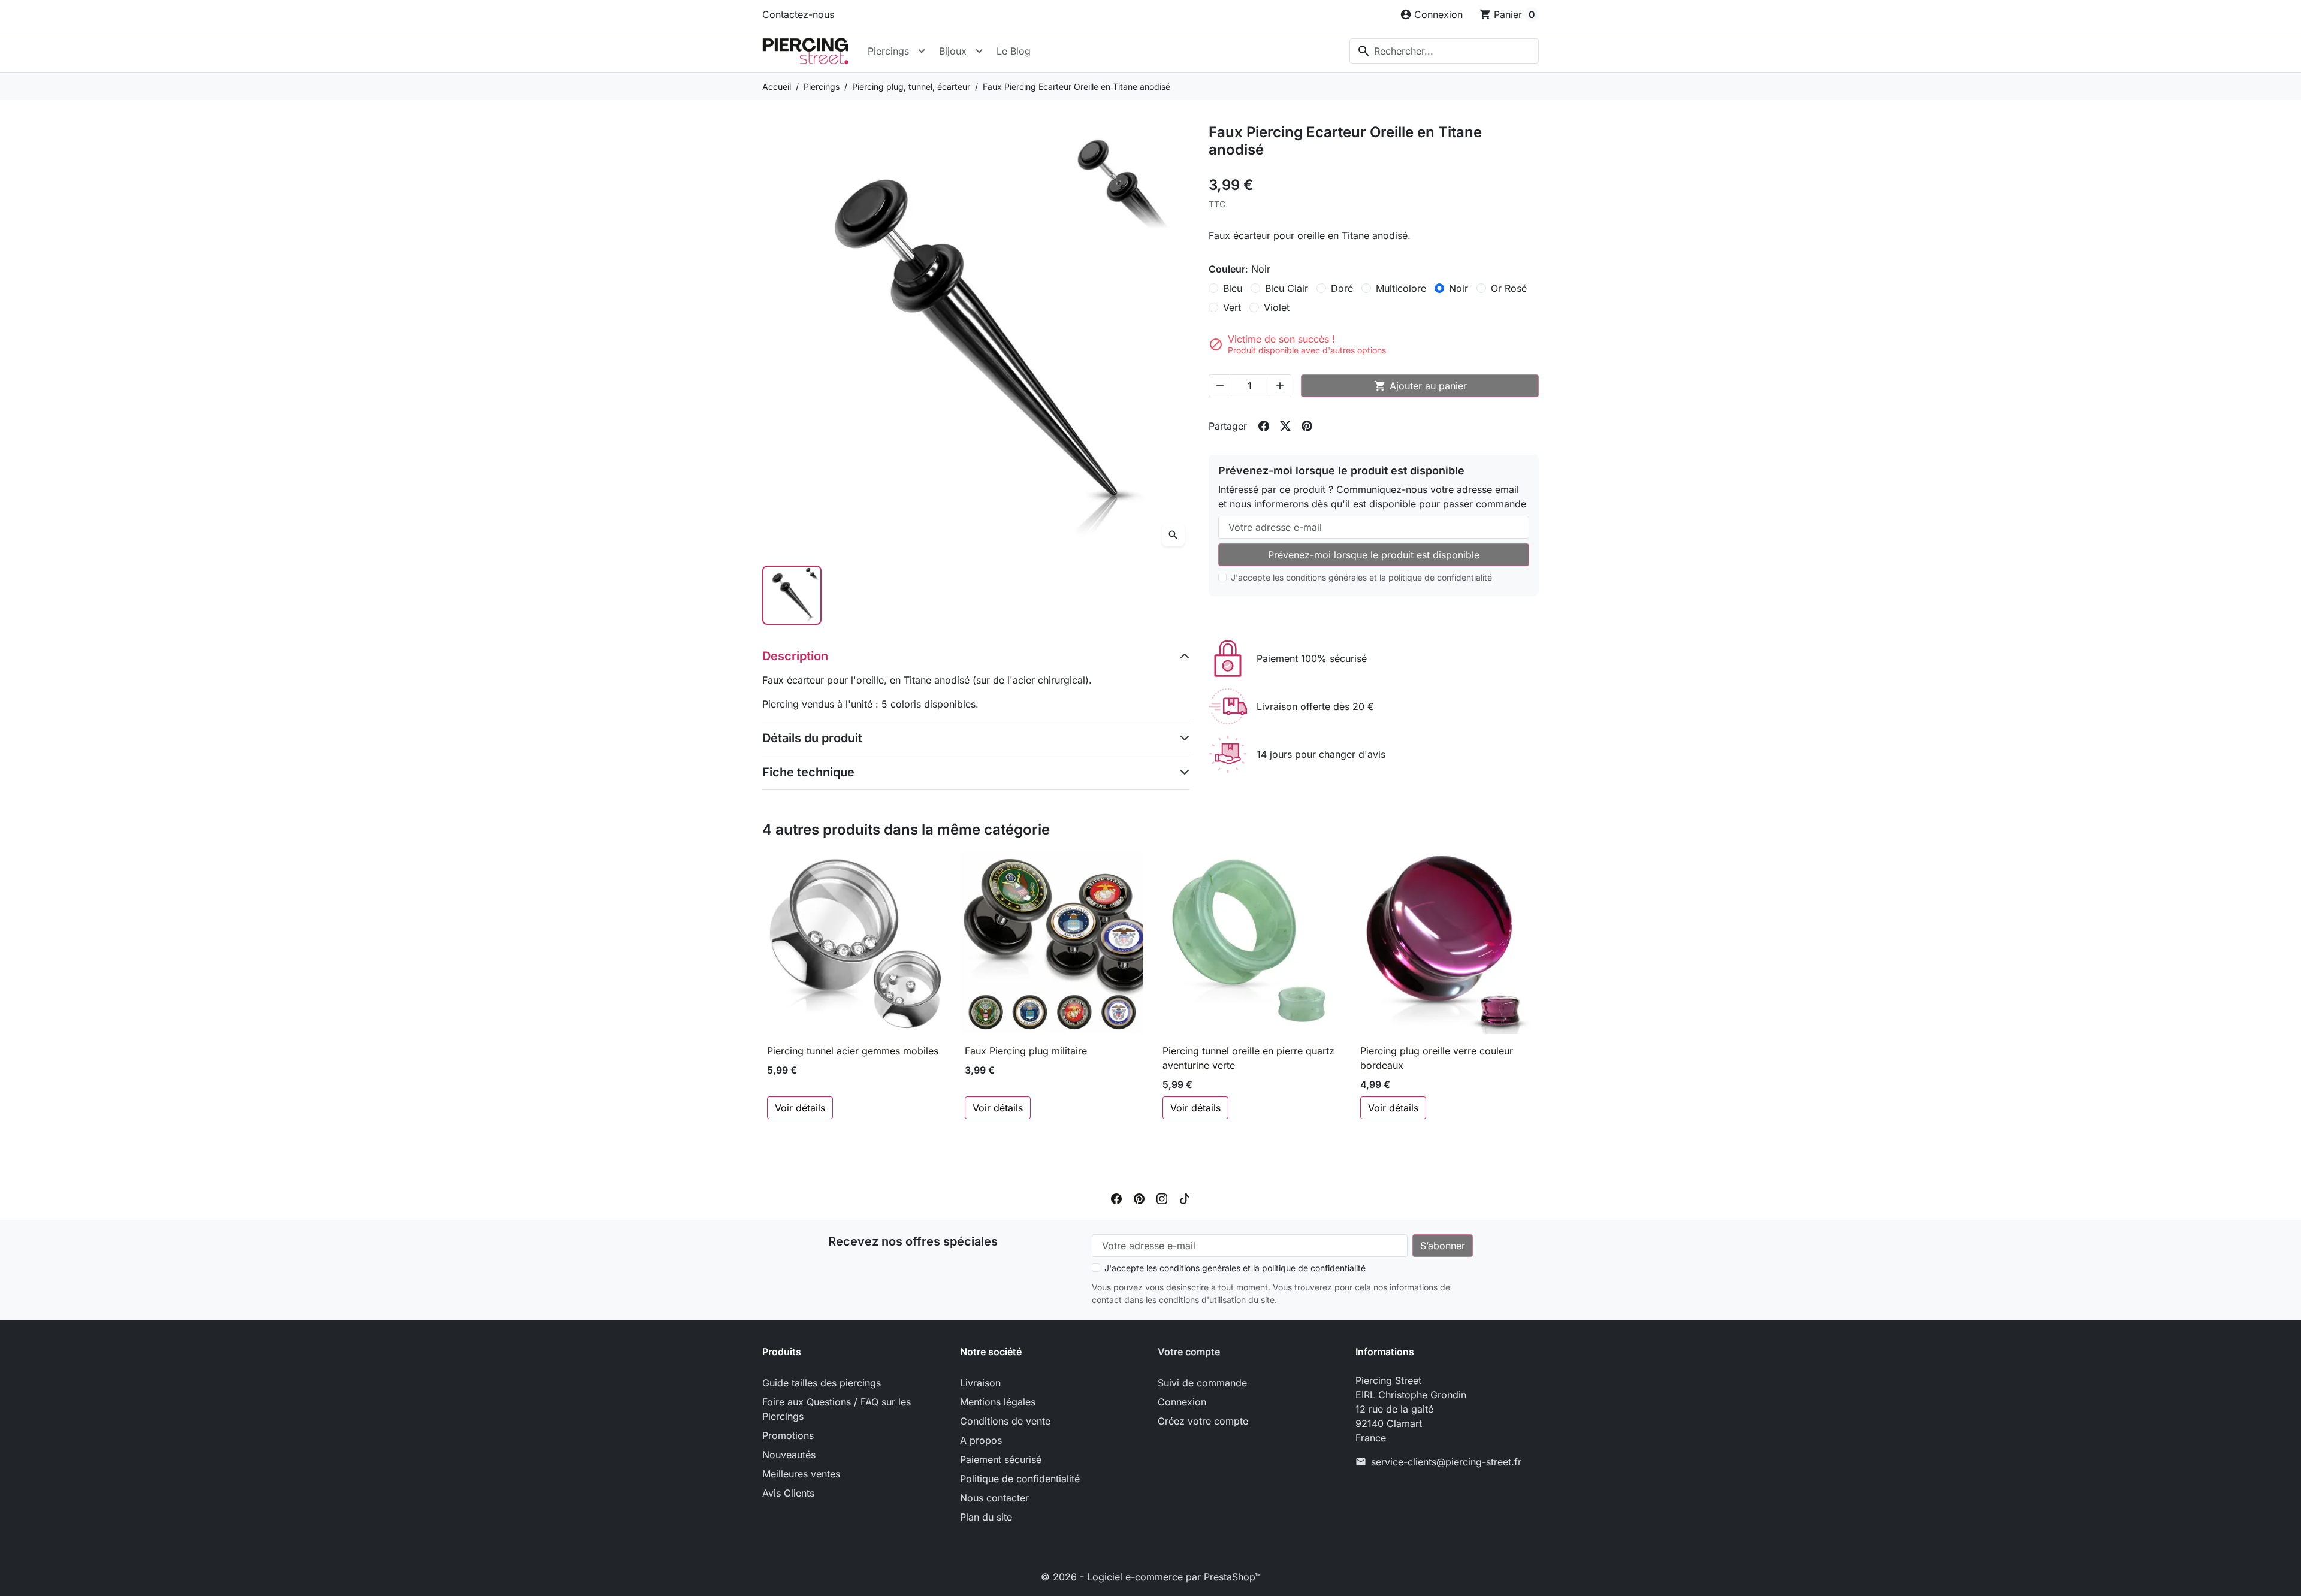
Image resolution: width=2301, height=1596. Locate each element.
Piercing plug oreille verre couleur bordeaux (1437, 1058)
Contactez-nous (798, 14)
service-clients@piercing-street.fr (1446, 1462)
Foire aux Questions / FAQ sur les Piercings (837, 1409)
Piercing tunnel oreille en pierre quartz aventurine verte (1248, 1058)
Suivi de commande (1202, 1383)
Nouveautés (789, 1455)
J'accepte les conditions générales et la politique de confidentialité (1361, 577)
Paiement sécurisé (1001, 1459)
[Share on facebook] (1264, 426)
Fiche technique (808, 772)
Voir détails (800, 1108)
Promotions (788, 1435)
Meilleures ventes (801, 1474)
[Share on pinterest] (1307, 426)
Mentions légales (998, 1402)
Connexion (1182, 1402)
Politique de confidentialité (1020, 1479)
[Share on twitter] (1285, 426)
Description (795, 656)
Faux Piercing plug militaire (1026, 1051)
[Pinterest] (1139, 1198)
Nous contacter (994, 1498)
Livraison (980, 1383)
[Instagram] (1162, 1198)
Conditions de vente (1005, 1421)
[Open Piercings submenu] (922, 51)
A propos (981, 1440)
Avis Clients (788, 1493)
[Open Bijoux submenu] (979, 51)
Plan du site (986, 1517)
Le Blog (1014, 51)
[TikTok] (1185, 1198)
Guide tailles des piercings (822, 1383)
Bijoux (953, 51)
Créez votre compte (1203, 1421)
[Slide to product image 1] (792, 595)
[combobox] (1444, 51)
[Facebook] (1116, 1198)
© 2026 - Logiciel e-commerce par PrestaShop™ (1151, 1577)
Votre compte (1189, 1352)
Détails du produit (812, 738)
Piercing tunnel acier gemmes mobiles (853, 1051)
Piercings (888, 51)
